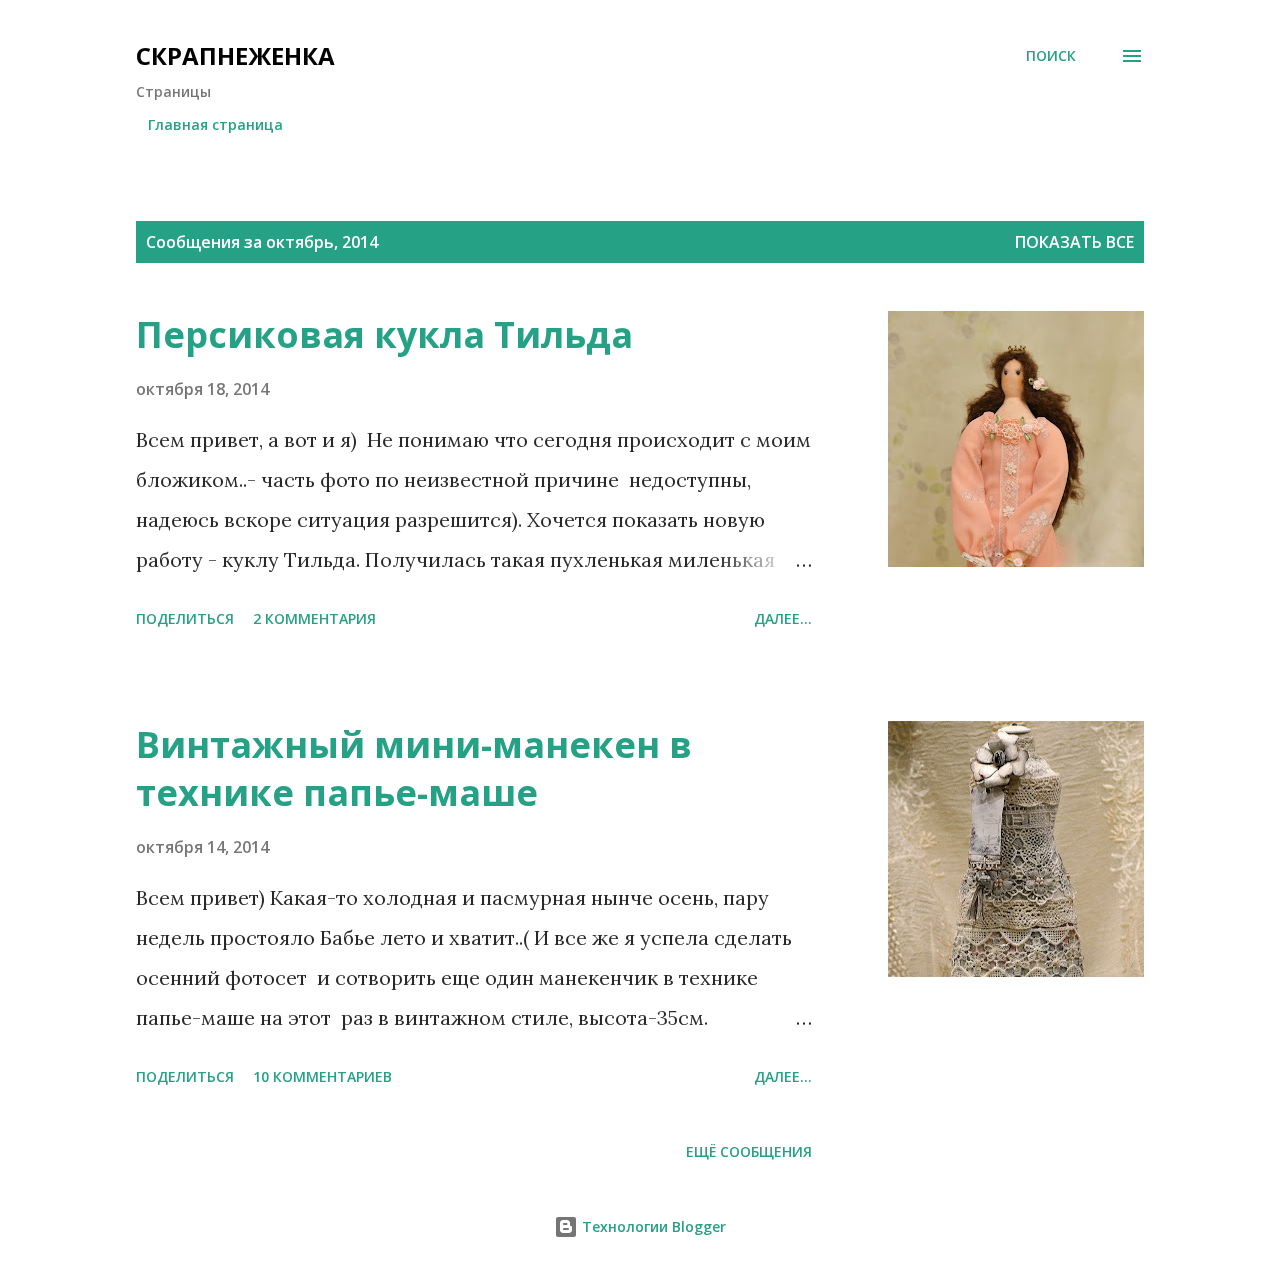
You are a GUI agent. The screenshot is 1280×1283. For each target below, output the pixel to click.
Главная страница (215, 124)
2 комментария (314, 618)
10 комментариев (322, 1076)
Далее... (783, 618)
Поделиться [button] (185, 618)
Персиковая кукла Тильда (384, 334)
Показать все (1074, 242)
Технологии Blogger (652, 1226)
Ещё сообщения (749, 1151)
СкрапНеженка (235, 55)
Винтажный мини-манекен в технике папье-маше (414, 768)
